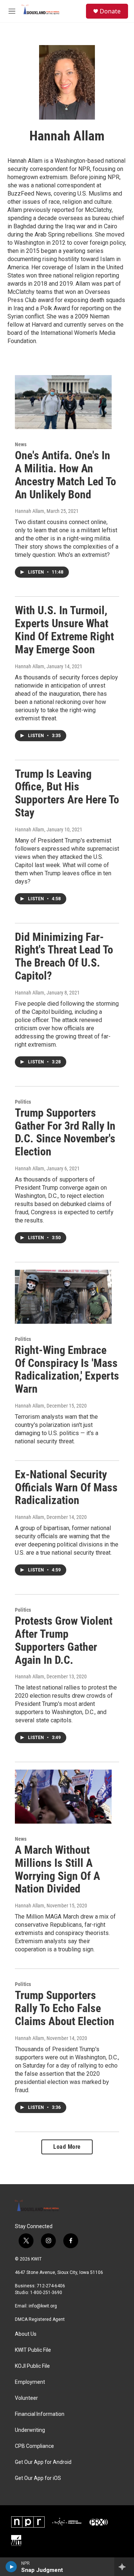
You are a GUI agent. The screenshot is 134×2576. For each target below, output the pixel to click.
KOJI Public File (32, 2366)
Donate (110, 11)
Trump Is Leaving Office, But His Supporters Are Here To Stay (67, 793)
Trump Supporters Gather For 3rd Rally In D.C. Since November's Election (65, 1132)
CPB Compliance (34, 2446)
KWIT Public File (33, 2350)
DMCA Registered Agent (40, 2319)
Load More (67, 2147)
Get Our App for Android (43, 2462)
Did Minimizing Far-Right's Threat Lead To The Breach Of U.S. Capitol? (64, 956)
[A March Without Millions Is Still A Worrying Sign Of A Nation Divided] (63, 1797)
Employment (30, 2382)
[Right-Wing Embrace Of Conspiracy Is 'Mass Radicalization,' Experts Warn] (63, 1297)
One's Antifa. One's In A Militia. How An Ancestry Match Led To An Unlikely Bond (66, 475)
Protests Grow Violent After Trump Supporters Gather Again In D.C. (64, 1640)
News (21, 444)
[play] (11, 2567)
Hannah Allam (30, 511)
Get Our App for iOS (38, 2478)
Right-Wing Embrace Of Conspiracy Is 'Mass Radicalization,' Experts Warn (67, 1369)
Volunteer (26, 2398)
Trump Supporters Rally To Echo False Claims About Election (65, 2008)
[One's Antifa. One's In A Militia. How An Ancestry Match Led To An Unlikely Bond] (63, 402)
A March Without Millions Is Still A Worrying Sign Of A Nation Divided (58, 1869)
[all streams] (124, 2567)
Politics (23, 1102)
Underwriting (30, 2430)
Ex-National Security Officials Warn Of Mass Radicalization (66, 1487)
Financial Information (40, 2414)
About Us (26, 2334)
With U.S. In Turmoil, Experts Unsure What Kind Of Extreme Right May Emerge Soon (64, 630)
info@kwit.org (43, 2306)
